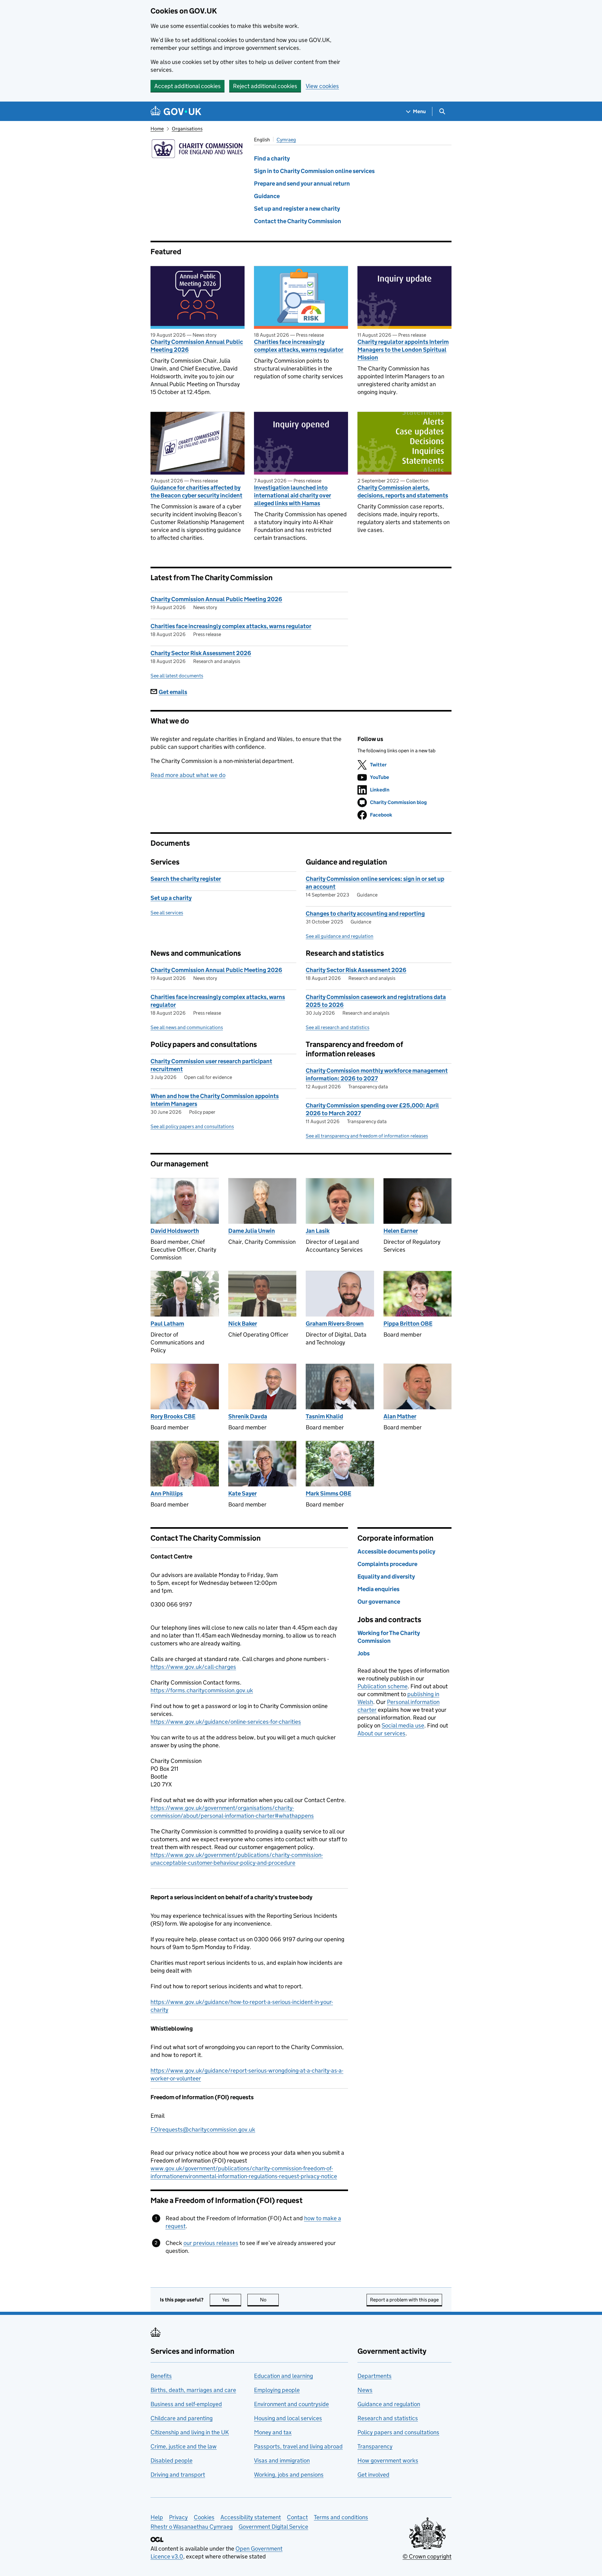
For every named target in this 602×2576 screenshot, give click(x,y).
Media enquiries (378, 1589)
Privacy (178, 2517)
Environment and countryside (291, 2404)
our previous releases (211, 2243)
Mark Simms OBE (328, 1493)
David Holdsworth (175, 1231)
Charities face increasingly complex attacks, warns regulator (299, 346)
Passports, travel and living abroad (298, 2446)
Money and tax (273, 2432)
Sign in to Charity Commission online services (314, 171)
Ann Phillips (167, 1493)
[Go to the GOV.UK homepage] (176, 111)
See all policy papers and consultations (192, 1126)
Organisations (187, 129)
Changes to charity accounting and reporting (365, 914)
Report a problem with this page (404, 2300)
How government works (388, 2460)
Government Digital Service (273, 2527)
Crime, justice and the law (184, 2446)
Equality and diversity (386, 1577)
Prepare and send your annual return (302, 184)
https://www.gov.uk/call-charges (193, 1667)
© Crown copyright (427, 2556)
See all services (167, 913)
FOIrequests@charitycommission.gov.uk (203, 2129)
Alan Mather (400, 1416)
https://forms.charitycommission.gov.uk (202, 1690)
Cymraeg (286, 140)
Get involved (373, 2475)
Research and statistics (388, 2418)
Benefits (161, 2376)
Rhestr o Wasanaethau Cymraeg (192, 2527)
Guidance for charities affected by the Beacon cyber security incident (196, 492)
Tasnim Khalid (324, 1416)
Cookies (204, 2517)
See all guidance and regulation (340, 936)
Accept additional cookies (187, 86)
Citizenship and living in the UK (190, 2432)
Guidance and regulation (389, 2404)
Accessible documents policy (396, 1551)
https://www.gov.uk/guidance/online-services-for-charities (226, 1722)
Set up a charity (171, 898)
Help (157, 2517)
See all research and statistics (338, 1027)
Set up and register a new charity (297, 209)
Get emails (173, 692)
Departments (375, 2376)
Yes (232, 2300)
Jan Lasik (318, 1231)
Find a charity (272, 158)
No (269, 2300)
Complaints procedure (387, 1564)
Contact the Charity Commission (298, 221)
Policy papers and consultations (398, 2432)
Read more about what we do (188, 775)
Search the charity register (186, 879)
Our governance (379, 1602)
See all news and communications (187, 1027)
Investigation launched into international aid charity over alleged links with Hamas (293, 495)
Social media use (403, 1725)
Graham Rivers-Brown (335, 1324)
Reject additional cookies (265, 86)
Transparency (375, 2446)
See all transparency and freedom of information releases (367, 1136)
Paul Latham (167, 1324)
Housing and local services (288, 2418)
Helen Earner (401, 1231)
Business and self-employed (186, 2404)
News (365, 2390)
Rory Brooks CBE (173, 1416)
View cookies (322, 86)
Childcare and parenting (182, 2418)
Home (157, 129)
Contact (297, 2517)
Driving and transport (178, 2475)
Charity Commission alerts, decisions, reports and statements (403, 492)
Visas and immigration (282, 2460)
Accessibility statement (251, 2517)
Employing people (277, 2390)
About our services (381, 1733)
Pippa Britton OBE (408, 1324)
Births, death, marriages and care (193, 2390)
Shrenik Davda (248, 1416)
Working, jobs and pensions (289, 2475)
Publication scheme (383, 1686)
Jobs (364, 1653)
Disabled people (172, 2460)
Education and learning (283, 2376)
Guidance (267, 196)
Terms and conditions (341, 2517)
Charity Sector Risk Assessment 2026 (201, 653)
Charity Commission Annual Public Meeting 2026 (197, 346)
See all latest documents (177, 676)
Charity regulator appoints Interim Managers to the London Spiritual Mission (403, 350)
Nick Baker (243, 1324)
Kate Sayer (243, 1493)
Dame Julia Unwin (252, 1231)
